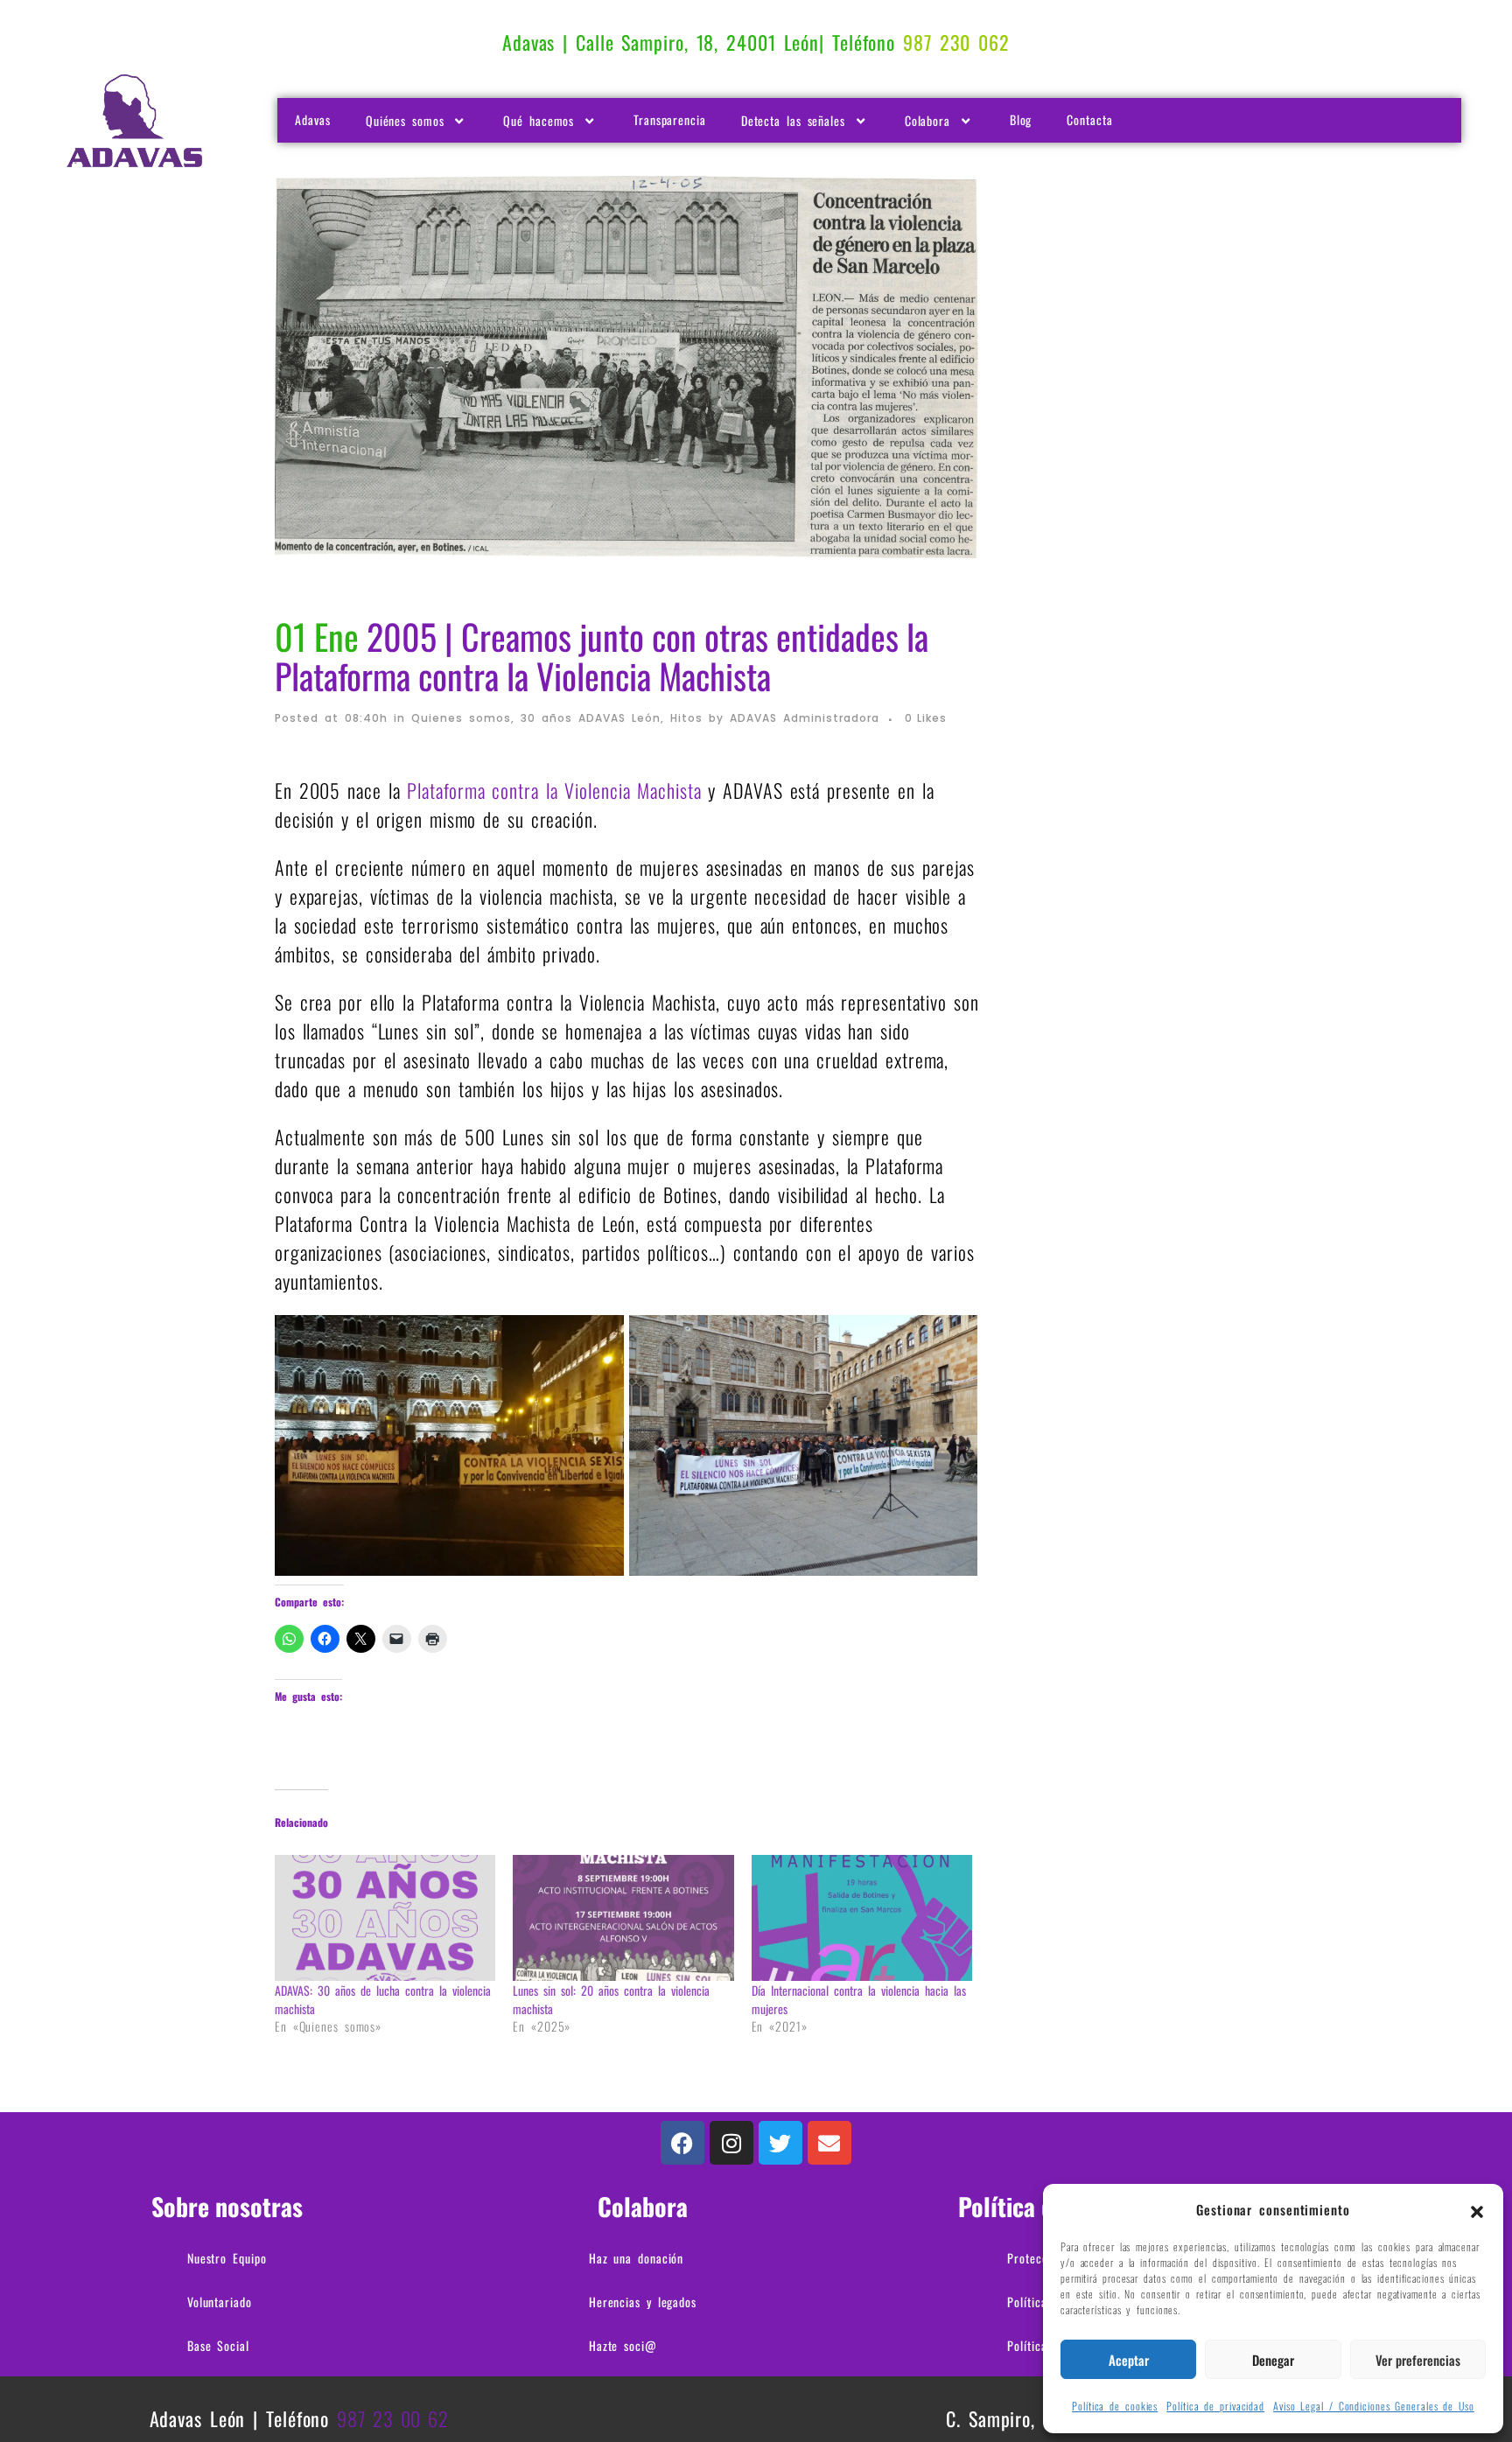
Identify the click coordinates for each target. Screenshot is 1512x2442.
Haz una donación (636, 2258)
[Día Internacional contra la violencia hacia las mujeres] (862, 1918)
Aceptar (1129, 2360)
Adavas (312, 119)
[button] (1477, 2209)
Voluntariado (220, 2302)
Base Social (218, 2345)
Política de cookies (1115, 2406)
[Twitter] (780, 2143)
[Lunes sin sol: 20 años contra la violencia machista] (623, 1918)
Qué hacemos (539, 120)
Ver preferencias (1418, 2360)
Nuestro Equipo (227, 2258)
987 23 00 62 (393, 2418)
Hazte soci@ (623, 2345)
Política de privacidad (1215, 2406)
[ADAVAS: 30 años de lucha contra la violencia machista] (385, 1918)
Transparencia (670, 119)
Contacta (1089, 119)
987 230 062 (956, 42)
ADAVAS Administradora (805, 718)
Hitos (686, 718)
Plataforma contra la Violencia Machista (554, 790)
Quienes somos (461, 718)
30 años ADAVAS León (591, 718)
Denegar (1273, 2360)
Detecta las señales (793, 120)
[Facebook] (682, 2143)
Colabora (927, 120)
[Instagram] (731, 2143)
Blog (1021, 119)
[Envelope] (829, 2143)
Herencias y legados (643, 2302)
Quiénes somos (405, 120)
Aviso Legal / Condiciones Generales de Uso (1374, 2406)
